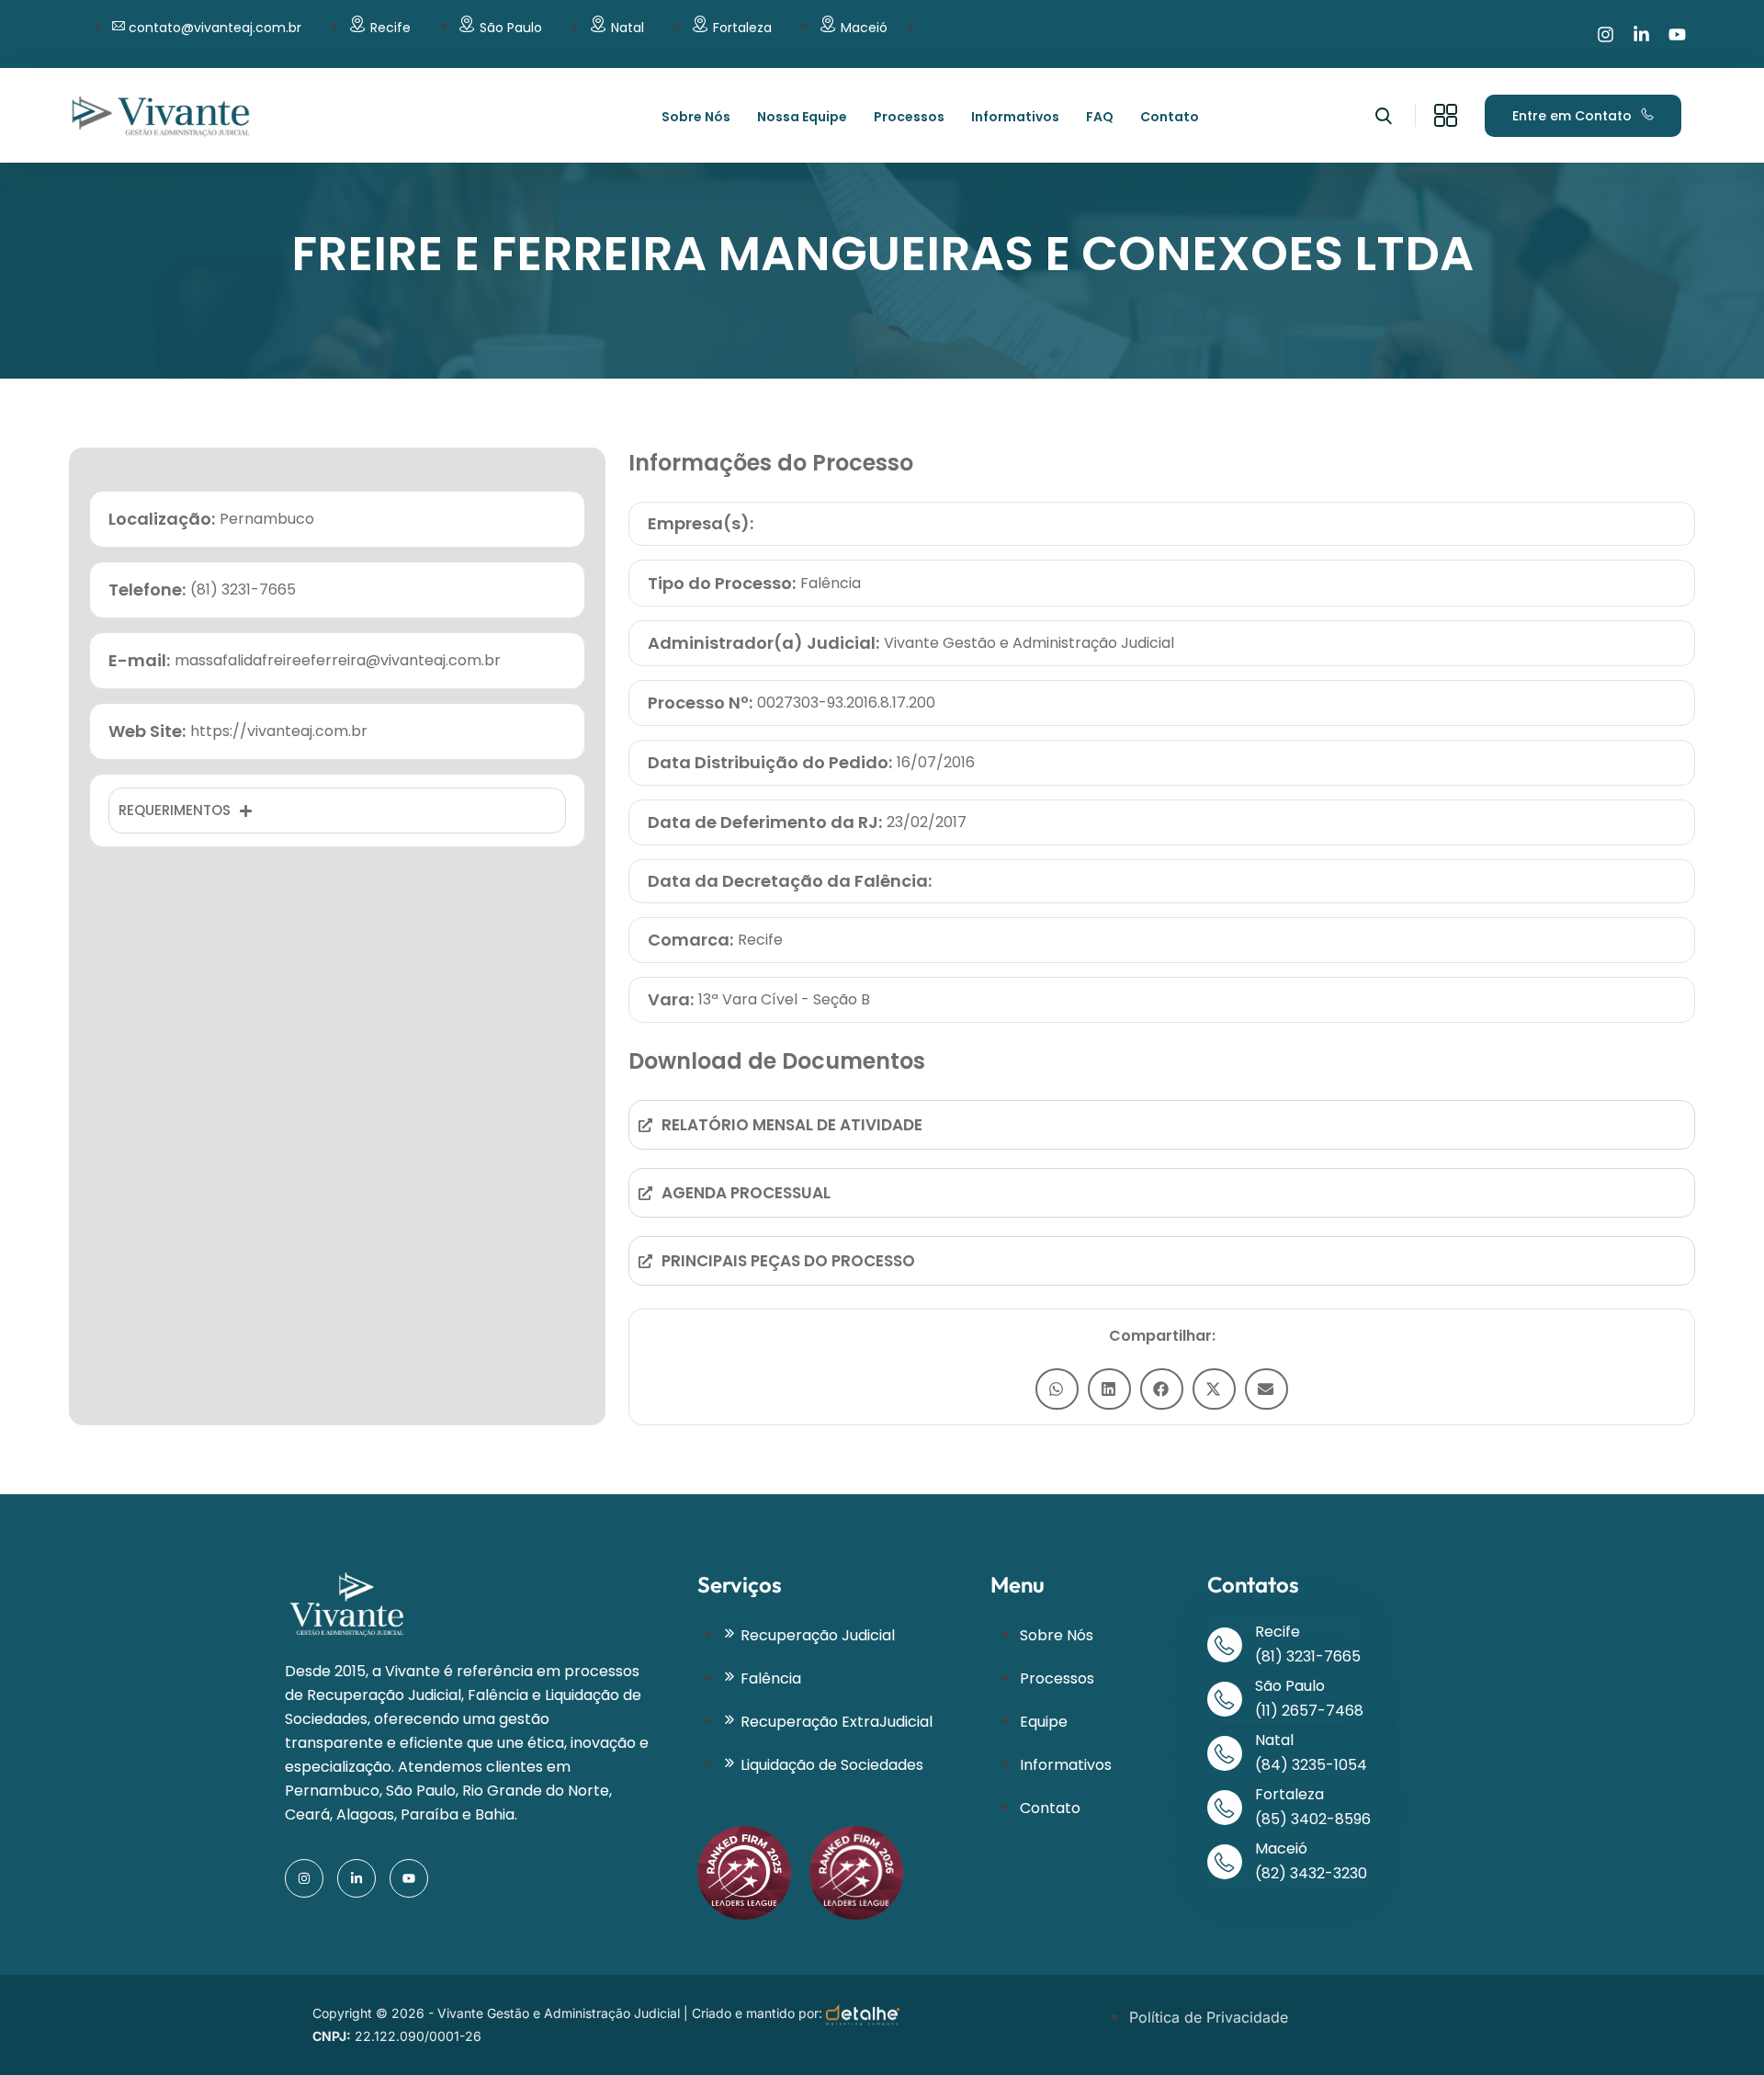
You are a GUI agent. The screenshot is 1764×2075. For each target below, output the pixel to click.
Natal (628, 28)
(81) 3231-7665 (1308, 1656)
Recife (390, 28)
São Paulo (511, 28)
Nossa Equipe (802, 117)
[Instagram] (1606, 34)
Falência (831, 583)
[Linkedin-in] (1641, 34)
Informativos (1015, 117)
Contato (1170, 117)
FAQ (1100, 117)
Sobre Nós (696, 117)
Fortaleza (742, 28)
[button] (1057, 1389)
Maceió (864, 28)
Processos (909, 117)
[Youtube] (1677, 34)
